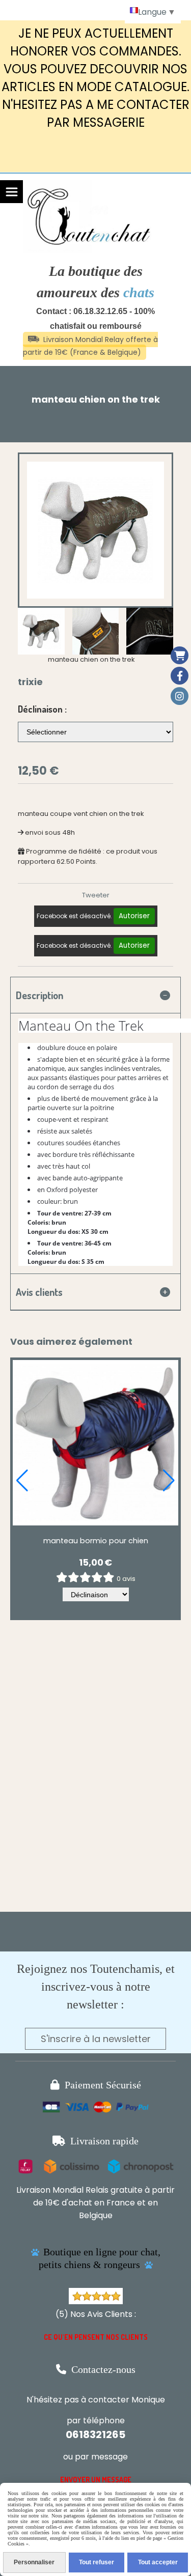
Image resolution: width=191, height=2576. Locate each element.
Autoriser (134, 916)
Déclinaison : (42, 709)
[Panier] (180, 655)
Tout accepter (158, 2562)
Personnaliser (34, 2562)
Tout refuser (97, 2562)
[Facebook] (180, 676)
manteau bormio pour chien (96, 1541)
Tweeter (96, 895)
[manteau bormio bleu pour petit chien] (95, 1443)
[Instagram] (180, 696)
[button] (22, 1481)
